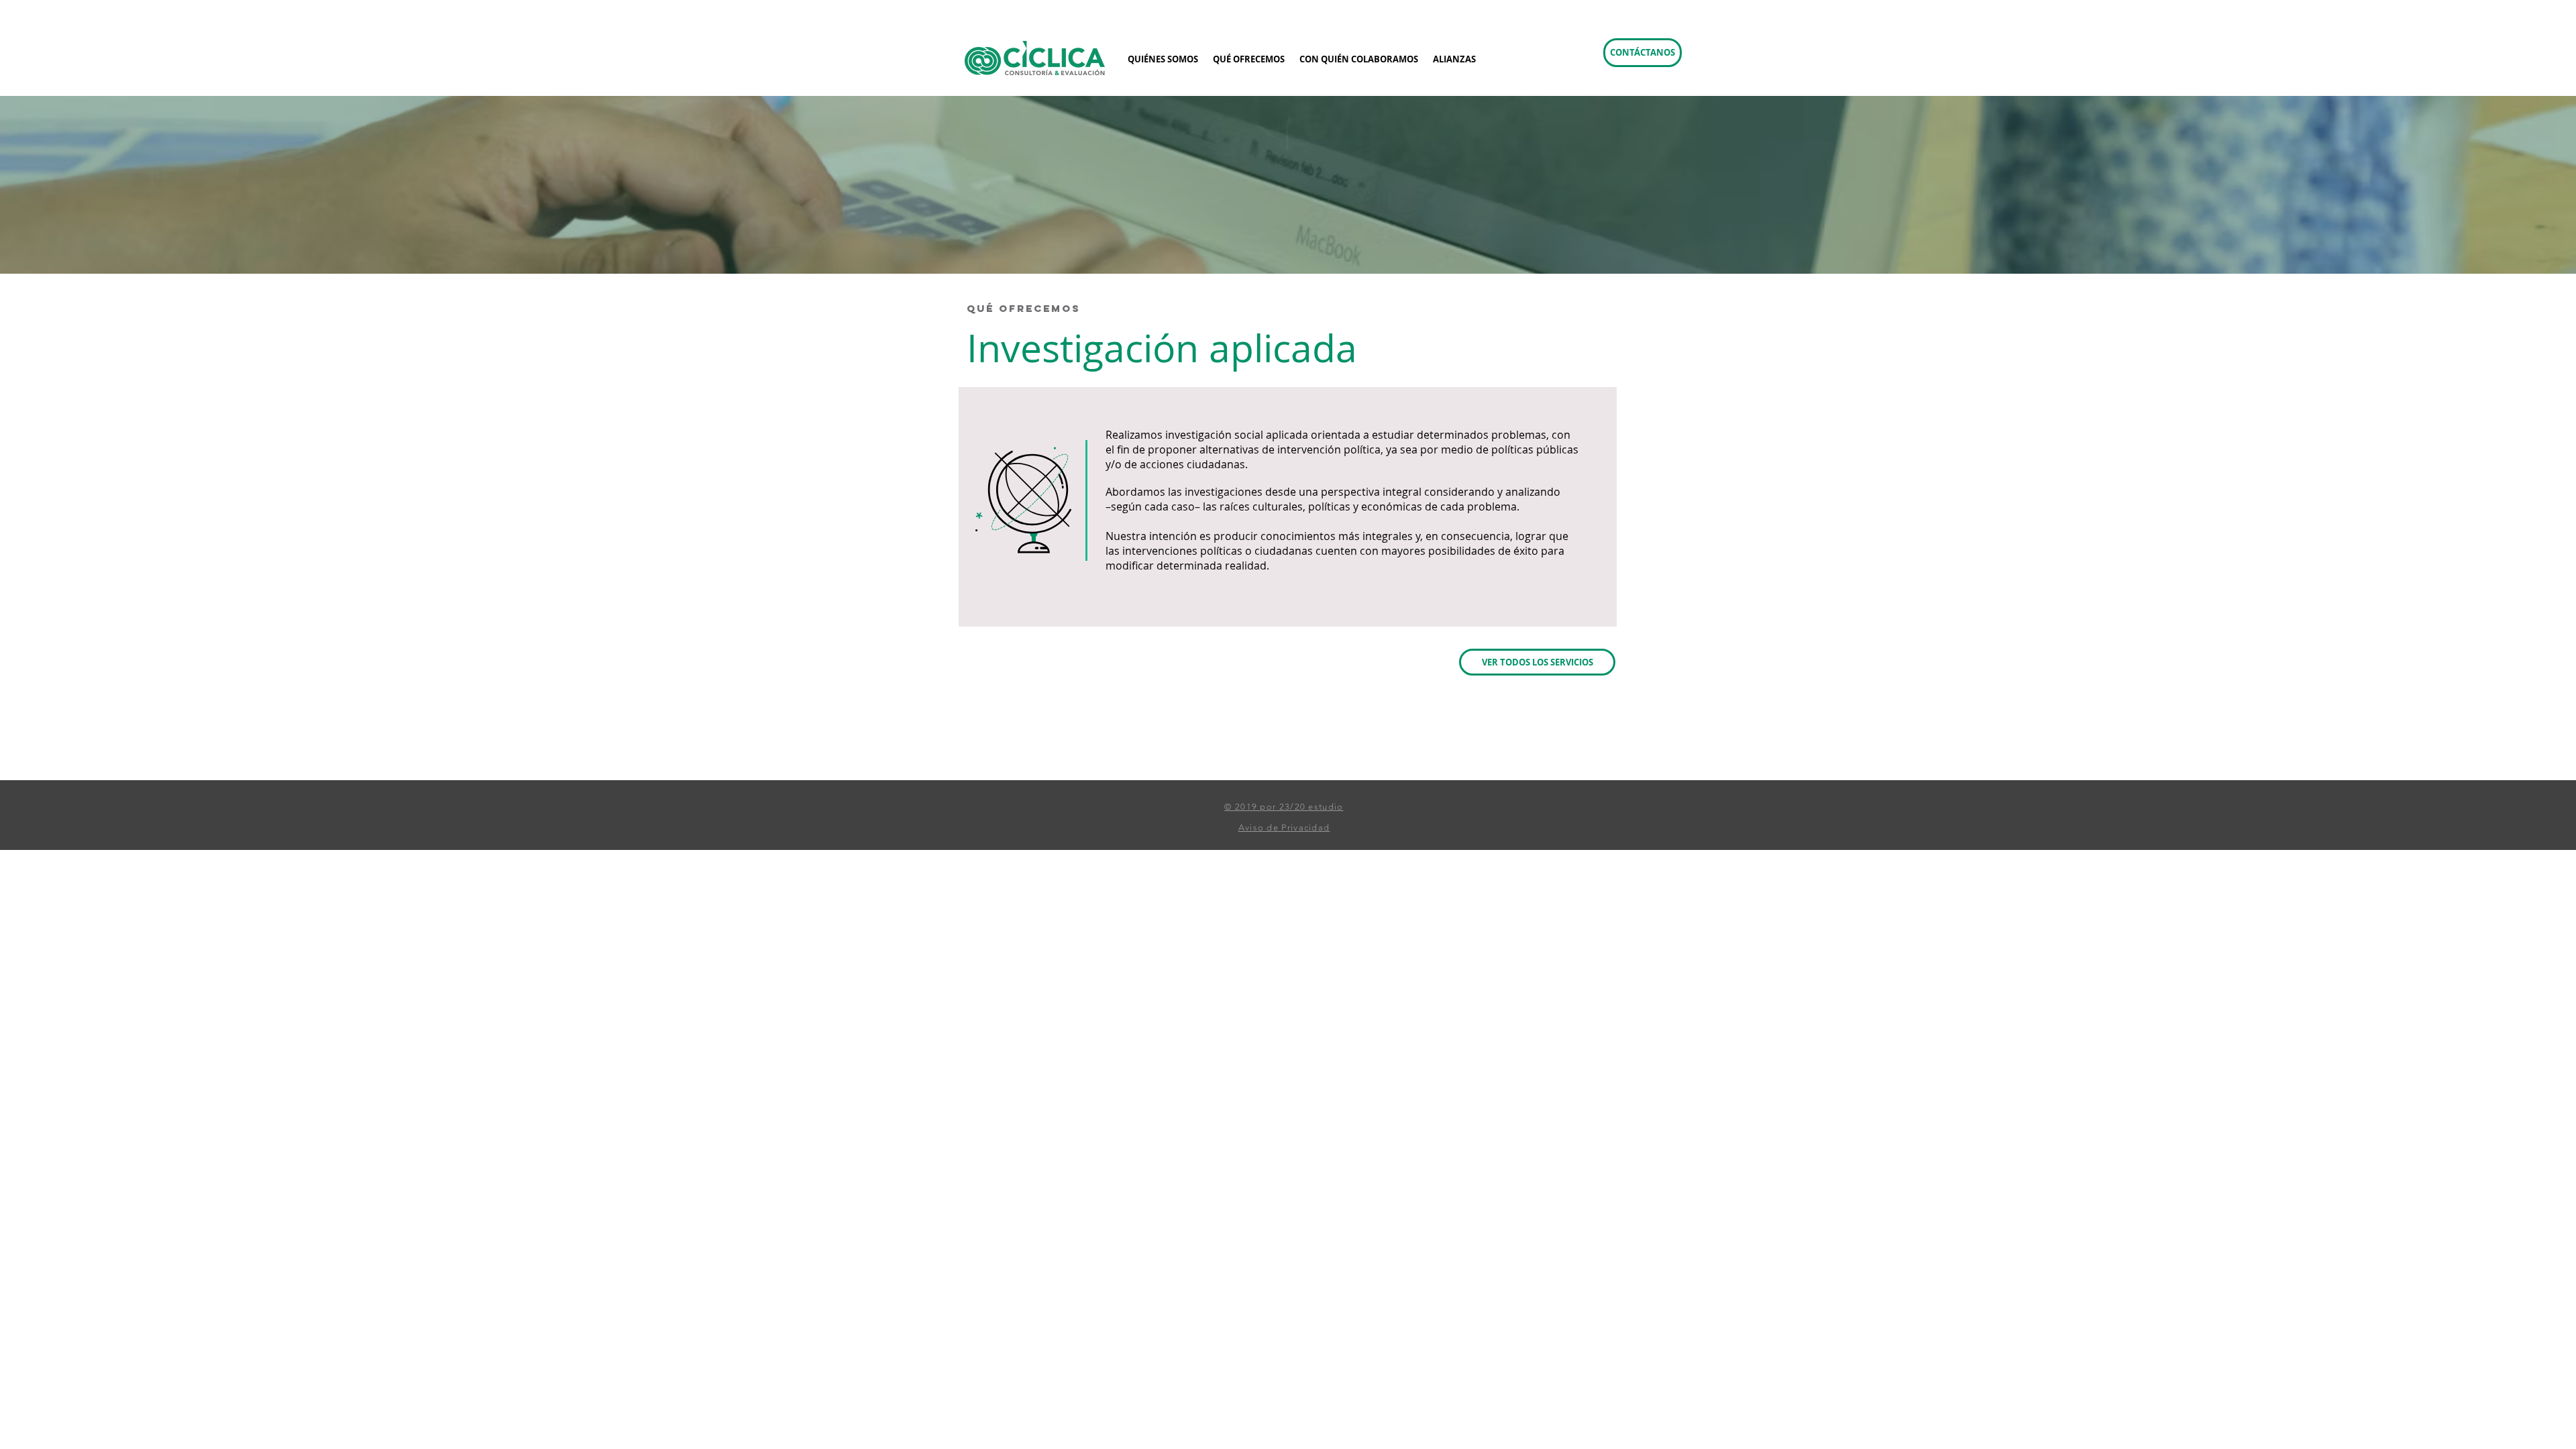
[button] (1643, 53)
